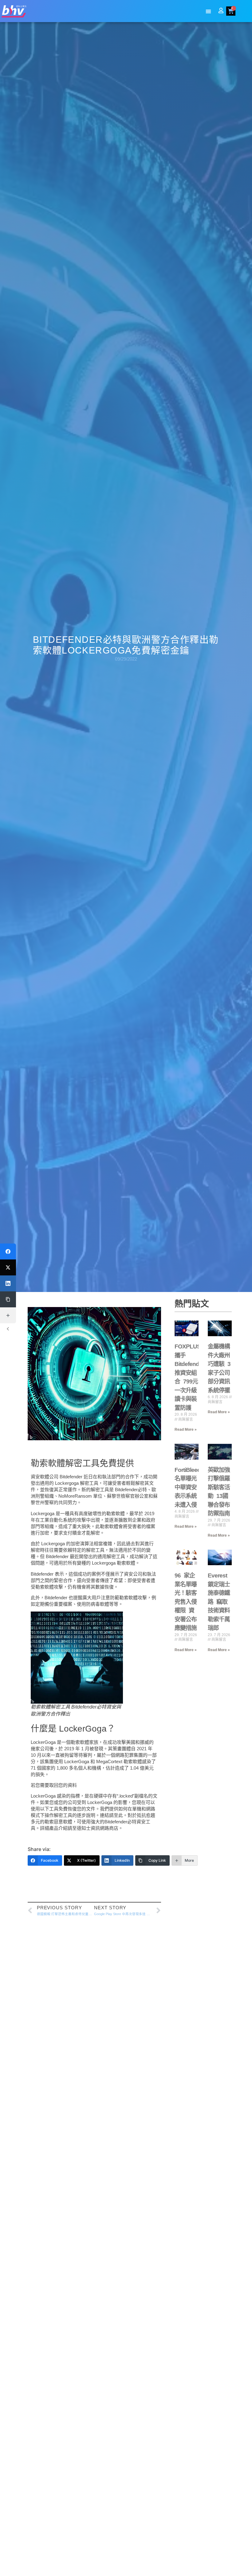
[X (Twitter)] (8, 1267)
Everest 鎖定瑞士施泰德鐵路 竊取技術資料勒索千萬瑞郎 (219, 1602)
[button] (209, 12)
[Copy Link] (8, 1299)
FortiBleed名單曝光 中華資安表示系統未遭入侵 (188, 1487)
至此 (118, 1815)
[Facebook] (8, 1251)
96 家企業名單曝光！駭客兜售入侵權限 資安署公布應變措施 (186, 1602)
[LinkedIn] (8, 1283)
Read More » (186, 1430)
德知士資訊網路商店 (98, 1828)
